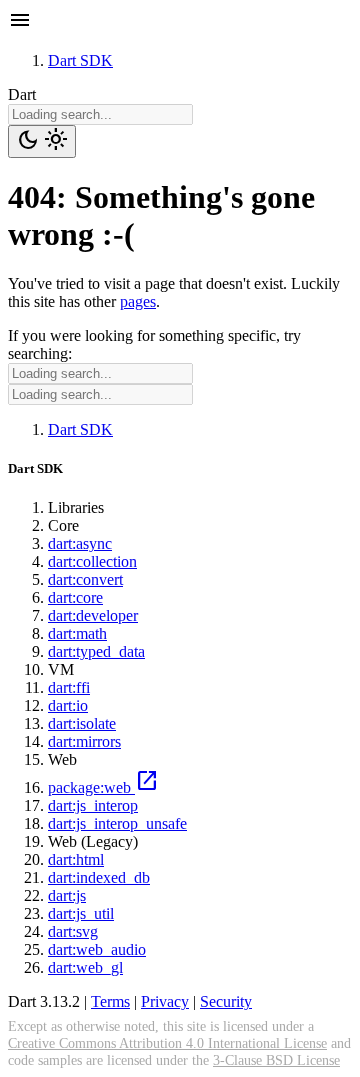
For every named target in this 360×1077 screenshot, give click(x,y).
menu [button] (20, 20)
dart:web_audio (97, 949)
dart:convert (85, 579)
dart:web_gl (85, 967)
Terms (110, 1001)
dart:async (80, 543)
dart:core (75, 597)
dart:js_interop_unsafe (117, 823)
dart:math (77, 633)
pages (138, 301)
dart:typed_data (96, 651)
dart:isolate (82, 723)
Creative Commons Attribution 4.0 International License (167, 1043)
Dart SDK (80, 60)
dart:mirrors (84, 741)
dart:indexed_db (99, 877)
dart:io (68, 705)
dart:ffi (69, 687)
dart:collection (92, 561)
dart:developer (93, 615)
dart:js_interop (93, 805)
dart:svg (73, 931)
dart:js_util (81, 913)
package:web (103, 787)
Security (226, 1001)
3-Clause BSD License (276, 1060)
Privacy (165, 1001)
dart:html (76, 859)
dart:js (67, 895)
